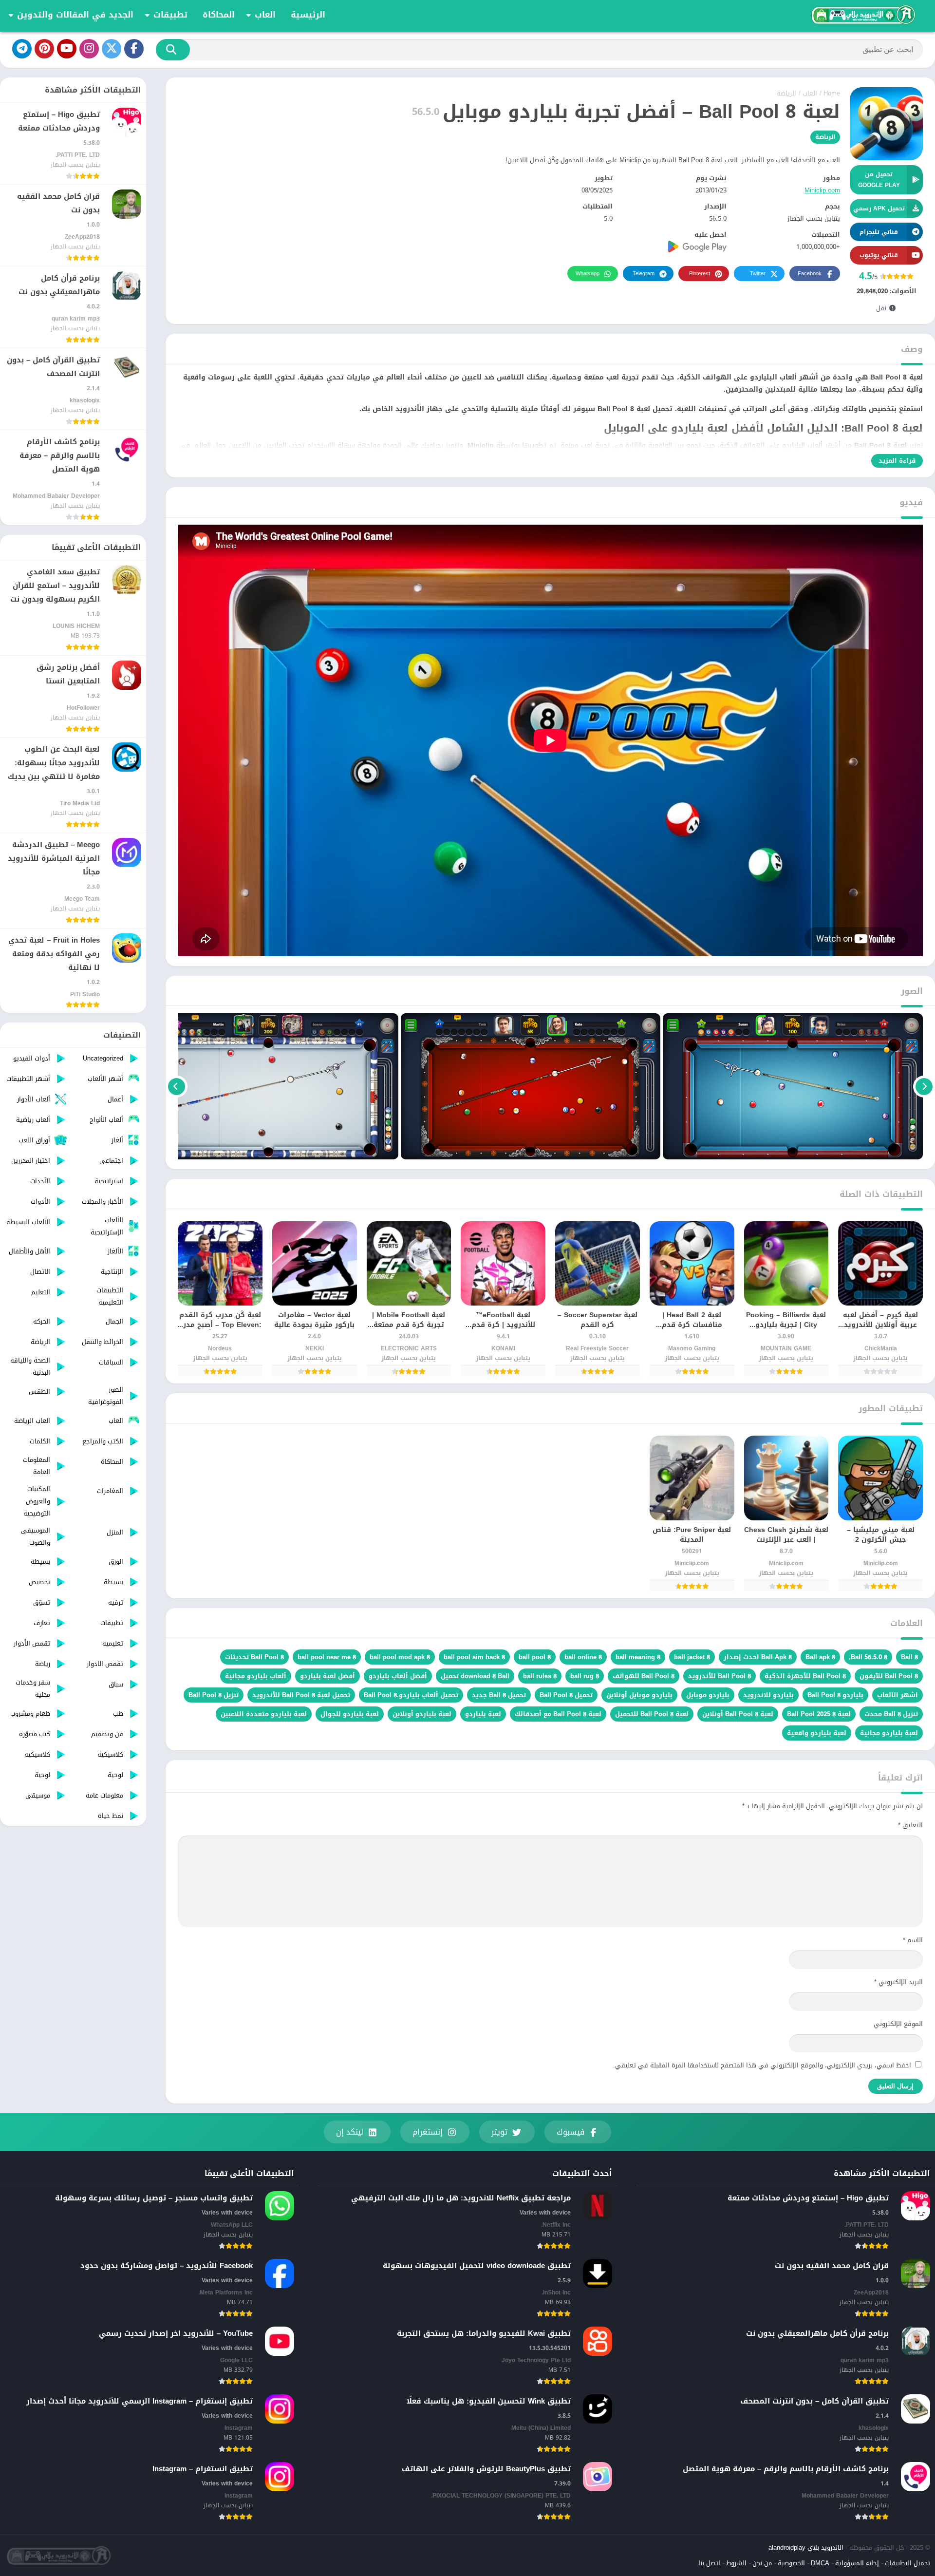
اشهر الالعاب (898, 1695)
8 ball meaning (638, 1657)
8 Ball (909, 1657)
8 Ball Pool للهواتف (644, 1676)
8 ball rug (585, 1676)
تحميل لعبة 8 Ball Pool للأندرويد (301, 1695)
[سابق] (924, 1086)
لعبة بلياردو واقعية (817, 1733)
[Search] (173, 50)
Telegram (644, 274)
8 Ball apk (820, 1657)
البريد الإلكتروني (898, 1982)
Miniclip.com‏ (822, 190)
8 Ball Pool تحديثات (254, 1657)
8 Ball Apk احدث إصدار (758, 1657)
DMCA (820, 2563)
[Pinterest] (44, 49)
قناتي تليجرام (879, 232)
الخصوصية (791, 2563)
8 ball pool (535, 1657)
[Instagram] (89, 49)
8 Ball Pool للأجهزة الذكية (805, 1676)
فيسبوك (570, 2132)
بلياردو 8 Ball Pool (835, 1695)
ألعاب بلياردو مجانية (256, 1676)
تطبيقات (170, 15)
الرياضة (786, 93)
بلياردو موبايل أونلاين (639, 1695)
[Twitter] (112, 49)
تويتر (499, 2132)
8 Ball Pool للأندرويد (720, 1676)
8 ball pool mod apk (400, 1657)
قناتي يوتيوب (879, 255)
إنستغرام (428, 2132)
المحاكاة (219, 15)
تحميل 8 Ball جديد (499, 1695)
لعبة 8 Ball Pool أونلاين (738, 1714)
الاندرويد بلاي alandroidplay (806, 2548)
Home (832, 93)
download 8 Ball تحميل (475, 1676)
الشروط (736, 2563)
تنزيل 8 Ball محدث (891, 1714)
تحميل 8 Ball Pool (566, 1695)
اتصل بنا (709, 2563)
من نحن (762, 2563)
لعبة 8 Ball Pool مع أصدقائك (558, 1714)
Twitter (758, 274)
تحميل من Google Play (879, 180)
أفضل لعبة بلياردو (327, 1676)
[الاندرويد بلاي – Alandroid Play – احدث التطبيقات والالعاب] (862, 15)
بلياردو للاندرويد (768, 1695)
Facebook (810, 274)
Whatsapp (588, 274)
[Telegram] (22, 49)
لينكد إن (350, 2132)
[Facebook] (134, 49)
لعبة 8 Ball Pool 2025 (819, 1714)
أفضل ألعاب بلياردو (398, 1676)
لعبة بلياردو (483, 1714)
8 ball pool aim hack (474, 1657)
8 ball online (583, 1657)
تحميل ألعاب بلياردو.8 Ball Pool (411, 1695)
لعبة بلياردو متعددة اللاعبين (264, 1714)
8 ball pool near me (327, 1657)
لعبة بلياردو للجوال (350, 1714)
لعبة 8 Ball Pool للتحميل (652, 1714)
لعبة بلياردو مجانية (889, 1733)
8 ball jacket (692, 1657)
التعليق (910, 1825)
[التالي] (177, 1086)
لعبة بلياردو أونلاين (422, 1714)
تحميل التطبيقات (907, 2563)
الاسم (913, 1940)
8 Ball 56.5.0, (868, 1657)
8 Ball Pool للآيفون (889, 1676)
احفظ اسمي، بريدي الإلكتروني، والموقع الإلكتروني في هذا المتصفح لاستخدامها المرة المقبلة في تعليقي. (762, 2065)
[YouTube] (67, 49)
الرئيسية (308, 15)
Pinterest (700, 274)
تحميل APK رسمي (879, 208)
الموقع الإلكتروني (898, 2024)
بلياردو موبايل (708, 1695)
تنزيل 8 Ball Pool (214, 1695)
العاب (265, 15)
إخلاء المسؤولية (857, 2563)
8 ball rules (540, 1676)
